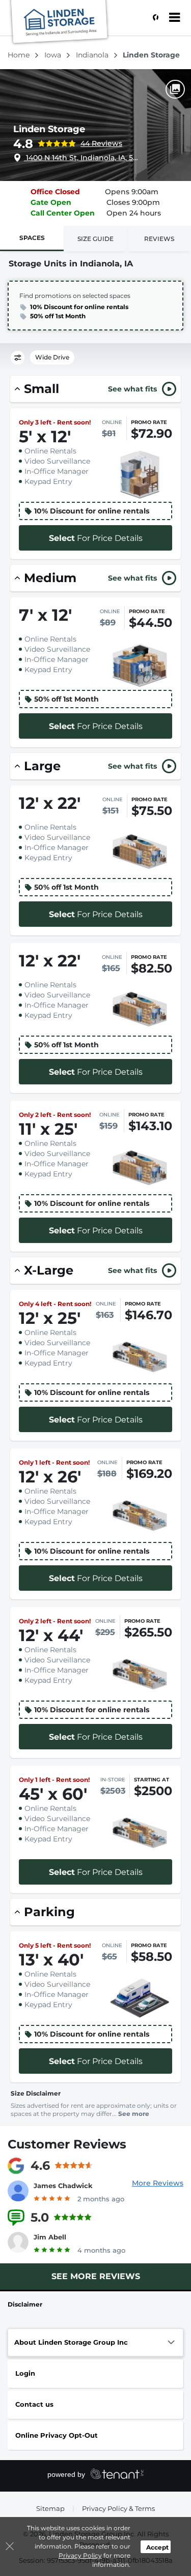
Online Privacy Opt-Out (57, 2435)
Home (20, 55)
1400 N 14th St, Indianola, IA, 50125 (83, 158)
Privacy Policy (80, 2555)
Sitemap (50, 2508)
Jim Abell (50, 2237)
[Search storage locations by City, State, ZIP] (153, 18)
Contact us (34, 2404)
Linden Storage (49, 129)
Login (25, 2373)
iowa (54, 55)
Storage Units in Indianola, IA (71, 264)
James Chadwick (63, 2186)
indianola (93, 55)
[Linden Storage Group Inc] (59, 23)
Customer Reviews (67, 2144)
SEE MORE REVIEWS (96, 2276)
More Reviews (158, 2183)
